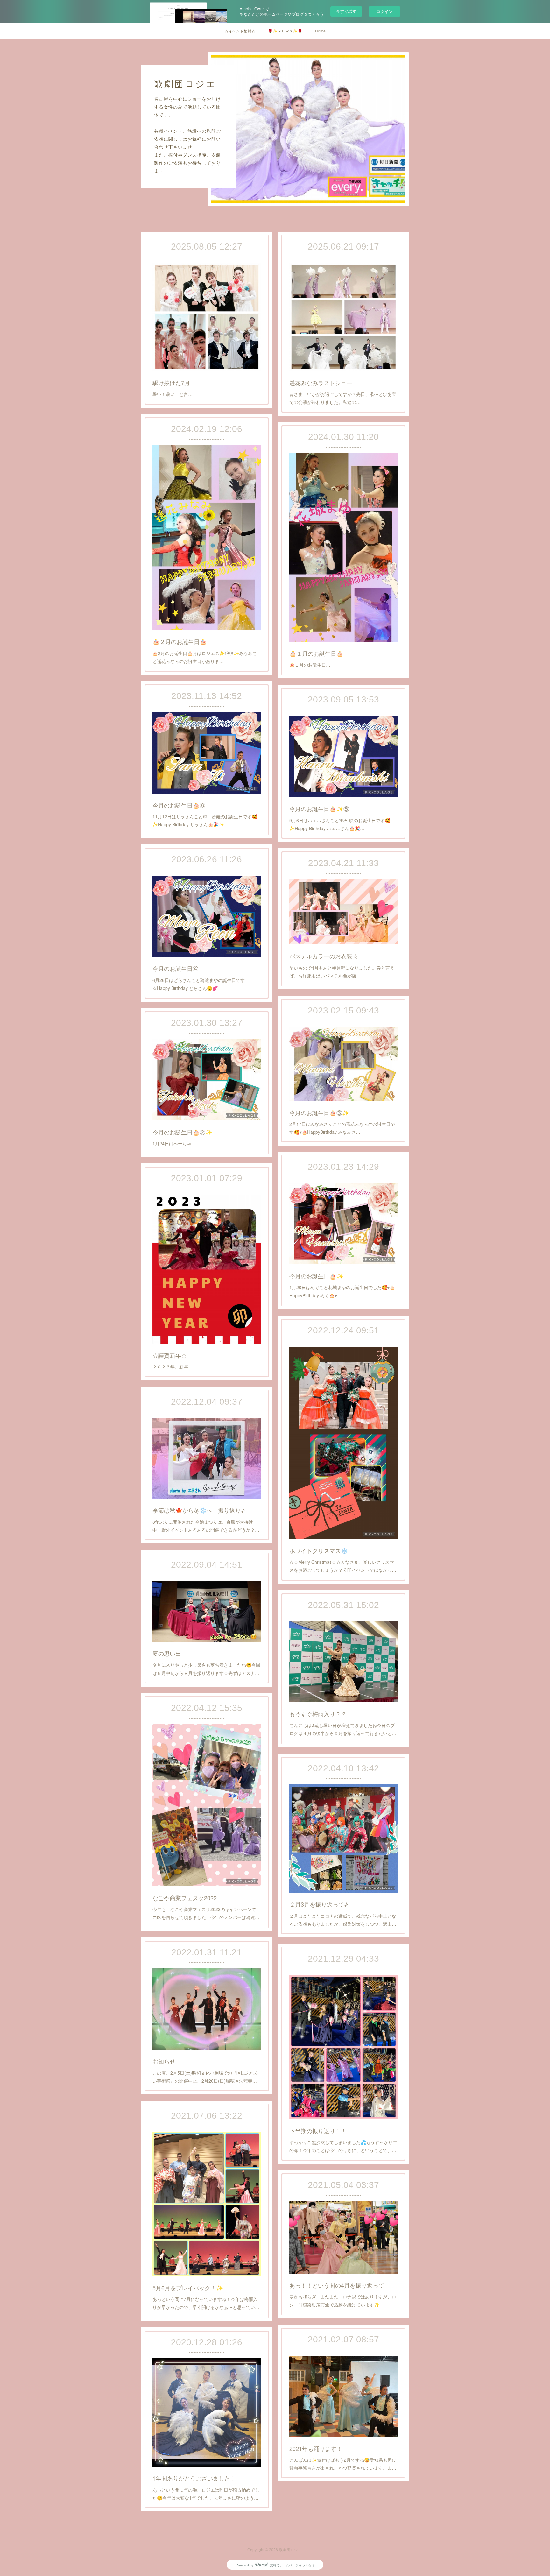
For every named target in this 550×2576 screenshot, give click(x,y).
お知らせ (164, 2061)
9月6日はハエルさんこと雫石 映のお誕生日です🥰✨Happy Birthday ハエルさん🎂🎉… (340, 824)
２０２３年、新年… (173, 1366)
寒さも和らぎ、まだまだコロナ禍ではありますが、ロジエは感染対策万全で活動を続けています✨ (343, 2301)
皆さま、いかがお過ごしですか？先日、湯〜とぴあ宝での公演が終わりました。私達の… (343, 398)
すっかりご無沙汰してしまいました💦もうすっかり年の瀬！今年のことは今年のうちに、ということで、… (343, 2146)
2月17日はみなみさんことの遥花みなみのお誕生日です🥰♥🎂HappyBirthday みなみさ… (342, 1128)
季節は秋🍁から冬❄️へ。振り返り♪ (199, 1510)
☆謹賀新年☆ (170, 1355)
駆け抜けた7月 (171, 383)
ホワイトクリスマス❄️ (319, 1550)
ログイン (384, 11)
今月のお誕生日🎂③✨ (319, 1112)
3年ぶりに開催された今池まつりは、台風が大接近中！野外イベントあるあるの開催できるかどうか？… (206, 1526)
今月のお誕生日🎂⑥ (179, 805)
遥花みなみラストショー (321, 383)
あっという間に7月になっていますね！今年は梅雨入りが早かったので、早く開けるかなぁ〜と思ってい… (206, 2303)
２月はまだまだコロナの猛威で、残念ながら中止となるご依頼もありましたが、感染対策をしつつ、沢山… (343, 1920)
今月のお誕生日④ (175, 968)
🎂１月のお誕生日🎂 (316, 653)
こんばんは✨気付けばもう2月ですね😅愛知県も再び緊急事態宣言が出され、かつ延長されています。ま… (343, 2464)
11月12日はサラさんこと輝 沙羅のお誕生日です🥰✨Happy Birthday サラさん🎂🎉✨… (205, 820)
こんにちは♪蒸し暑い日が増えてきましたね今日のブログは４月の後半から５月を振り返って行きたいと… (343, 1729)
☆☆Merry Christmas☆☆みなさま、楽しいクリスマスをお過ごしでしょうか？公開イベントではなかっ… (343, 1566)
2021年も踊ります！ (316, 2448)
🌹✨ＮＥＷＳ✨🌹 (285, 31)
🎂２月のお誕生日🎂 (180, 641)
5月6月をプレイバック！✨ (188, 2288)
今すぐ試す (346, 11)
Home (320, 31)
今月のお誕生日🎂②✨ (182, 1132)
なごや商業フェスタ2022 (185, 1898)
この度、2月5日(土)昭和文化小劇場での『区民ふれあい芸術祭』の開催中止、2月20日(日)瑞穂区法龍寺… (206, 2077)
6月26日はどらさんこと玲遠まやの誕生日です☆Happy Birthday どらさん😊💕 (199, 984)
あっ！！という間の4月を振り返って (337, 2285)
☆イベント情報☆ (240, 31)
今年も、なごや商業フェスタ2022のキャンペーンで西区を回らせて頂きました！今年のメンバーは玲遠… (206, 1913)
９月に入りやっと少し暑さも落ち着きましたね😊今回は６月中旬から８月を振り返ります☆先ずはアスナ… (206, 1669)
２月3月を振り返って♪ (319, 1904)
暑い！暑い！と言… (173, 394)
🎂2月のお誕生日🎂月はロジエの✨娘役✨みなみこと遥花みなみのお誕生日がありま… (205, 657)
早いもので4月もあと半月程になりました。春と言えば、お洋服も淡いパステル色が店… (342, 972)
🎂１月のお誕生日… (310, 665)
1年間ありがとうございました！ (194, 2478)
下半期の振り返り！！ (318, 2131)
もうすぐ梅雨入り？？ (318, 1714)
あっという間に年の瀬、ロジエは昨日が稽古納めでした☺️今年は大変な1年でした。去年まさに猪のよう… (206, 2494)
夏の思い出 (167, 1653)
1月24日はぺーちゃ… (174, 1143)
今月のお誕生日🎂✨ (316, 1276)
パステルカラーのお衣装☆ (324, 956)
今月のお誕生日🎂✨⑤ (319, 808)
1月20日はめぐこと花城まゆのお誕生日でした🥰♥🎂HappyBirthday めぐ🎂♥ (342, 1291)
